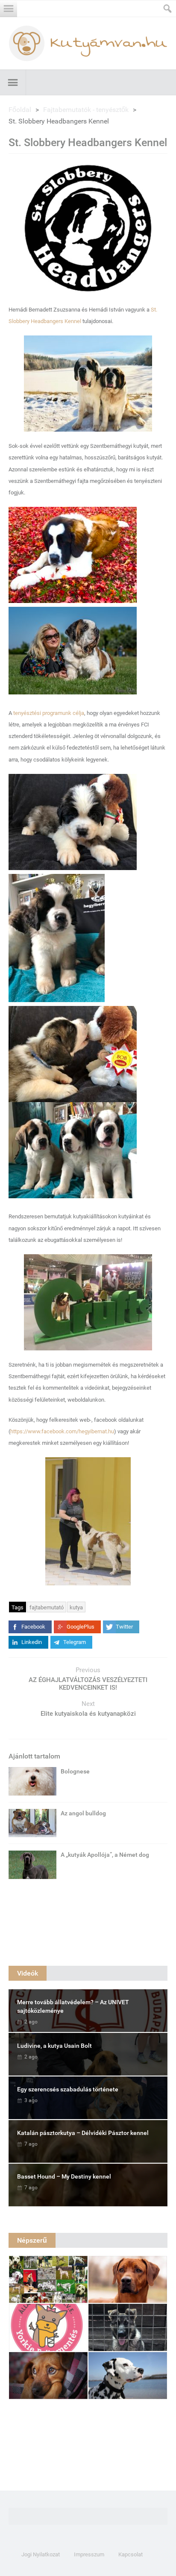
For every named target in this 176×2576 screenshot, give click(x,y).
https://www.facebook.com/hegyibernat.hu (62, 1431)
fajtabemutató (47, 1607)
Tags (18, 1607)
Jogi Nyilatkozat (41, 2554)
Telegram (75, 1642)
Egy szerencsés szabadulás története (68, 2089)
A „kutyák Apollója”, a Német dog (105, 1855)
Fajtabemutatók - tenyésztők (86, 110)
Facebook (33, 1627)
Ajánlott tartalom (34, 1756)
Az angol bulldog (83, 1813)
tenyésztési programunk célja (49, 713)
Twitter (124, 1627)
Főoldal (20, 110)
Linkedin (32, 1642)
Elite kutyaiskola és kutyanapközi (88, 1714)
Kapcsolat (131, 2554)
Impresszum (89, 2554)
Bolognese (75, 1771)
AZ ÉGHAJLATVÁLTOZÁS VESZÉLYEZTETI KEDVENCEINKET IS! (88, 1684)
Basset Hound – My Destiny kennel (64, 2176)
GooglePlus (81, 1627)
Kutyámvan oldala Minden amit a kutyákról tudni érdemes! (88, 43)
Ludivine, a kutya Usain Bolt (54, 2046)
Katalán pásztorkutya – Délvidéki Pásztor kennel (83, 2133)
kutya (76, 1607)
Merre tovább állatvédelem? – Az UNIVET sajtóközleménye (73, 2006)
